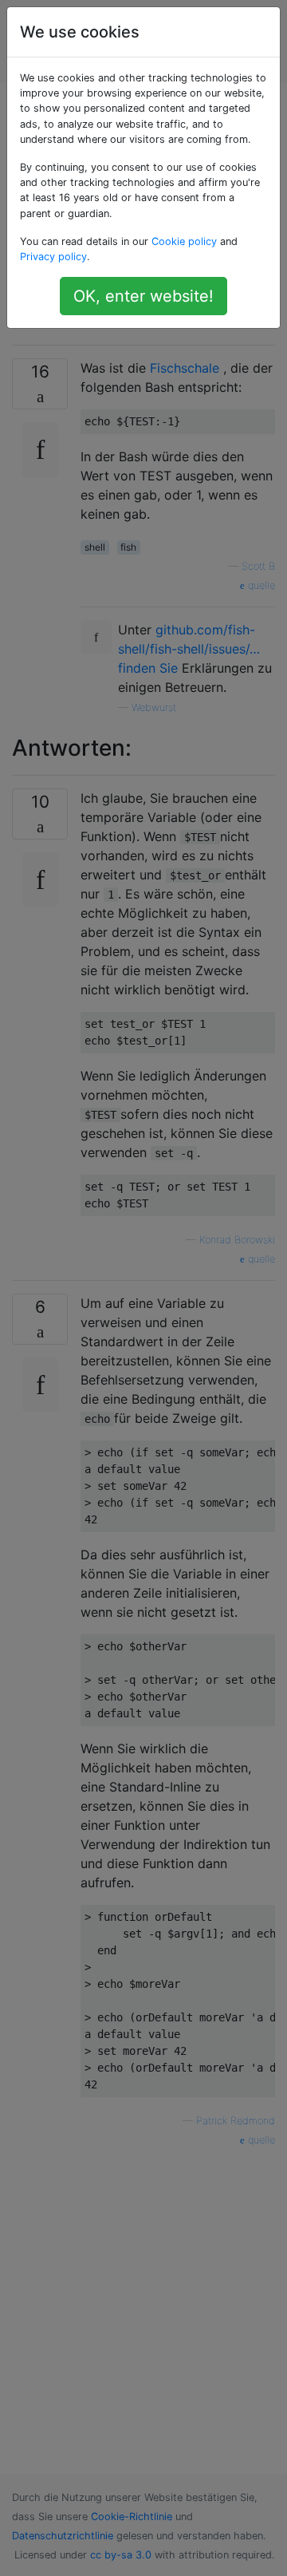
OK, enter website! (143, 296)
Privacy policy (53, 257)
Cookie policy (184, 241)
